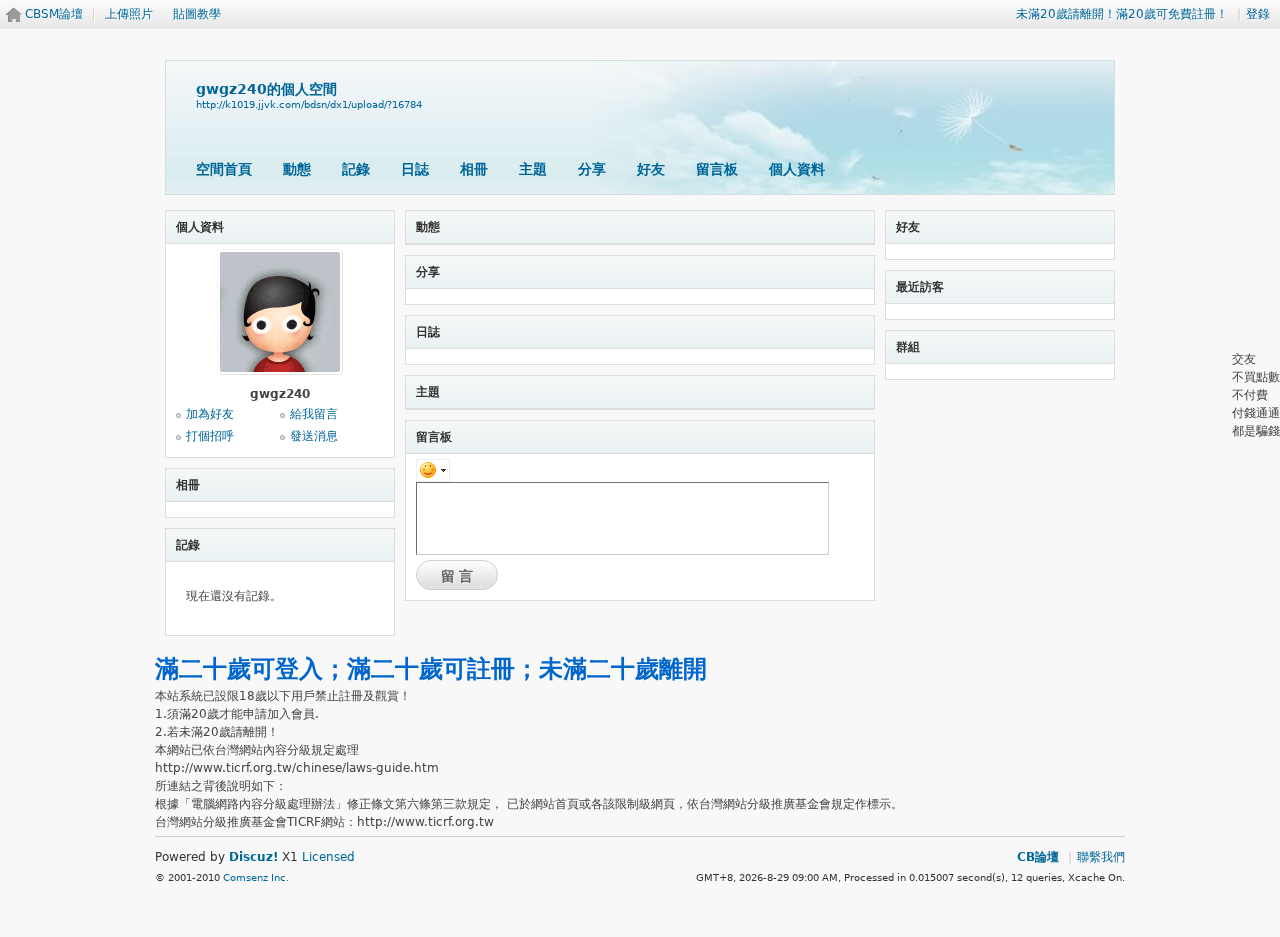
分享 (592, 169)
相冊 (474, 169)
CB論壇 (1038, 857)
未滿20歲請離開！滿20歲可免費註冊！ (1122, 14)
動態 (297, 169)
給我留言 (314, 414)
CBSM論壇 (54, 14)
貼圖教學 (197, 14)
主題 (533, 169)
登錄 (1258, 14)
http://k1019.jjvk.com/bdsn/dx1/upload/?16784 (309, 104)
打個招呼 (210, 436)
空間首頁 (224, 169)
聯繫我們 (1101, 857)
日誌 (415, 169)
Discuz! (253, 857)
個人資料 (797, 169)
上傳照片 (129, 14)
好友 (651, 169)
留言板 (717, 169)
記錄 (356, 169)
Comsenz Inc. (256, 877)
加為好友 (210, 414)
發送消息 (314, 436)
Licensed (328, 857)
